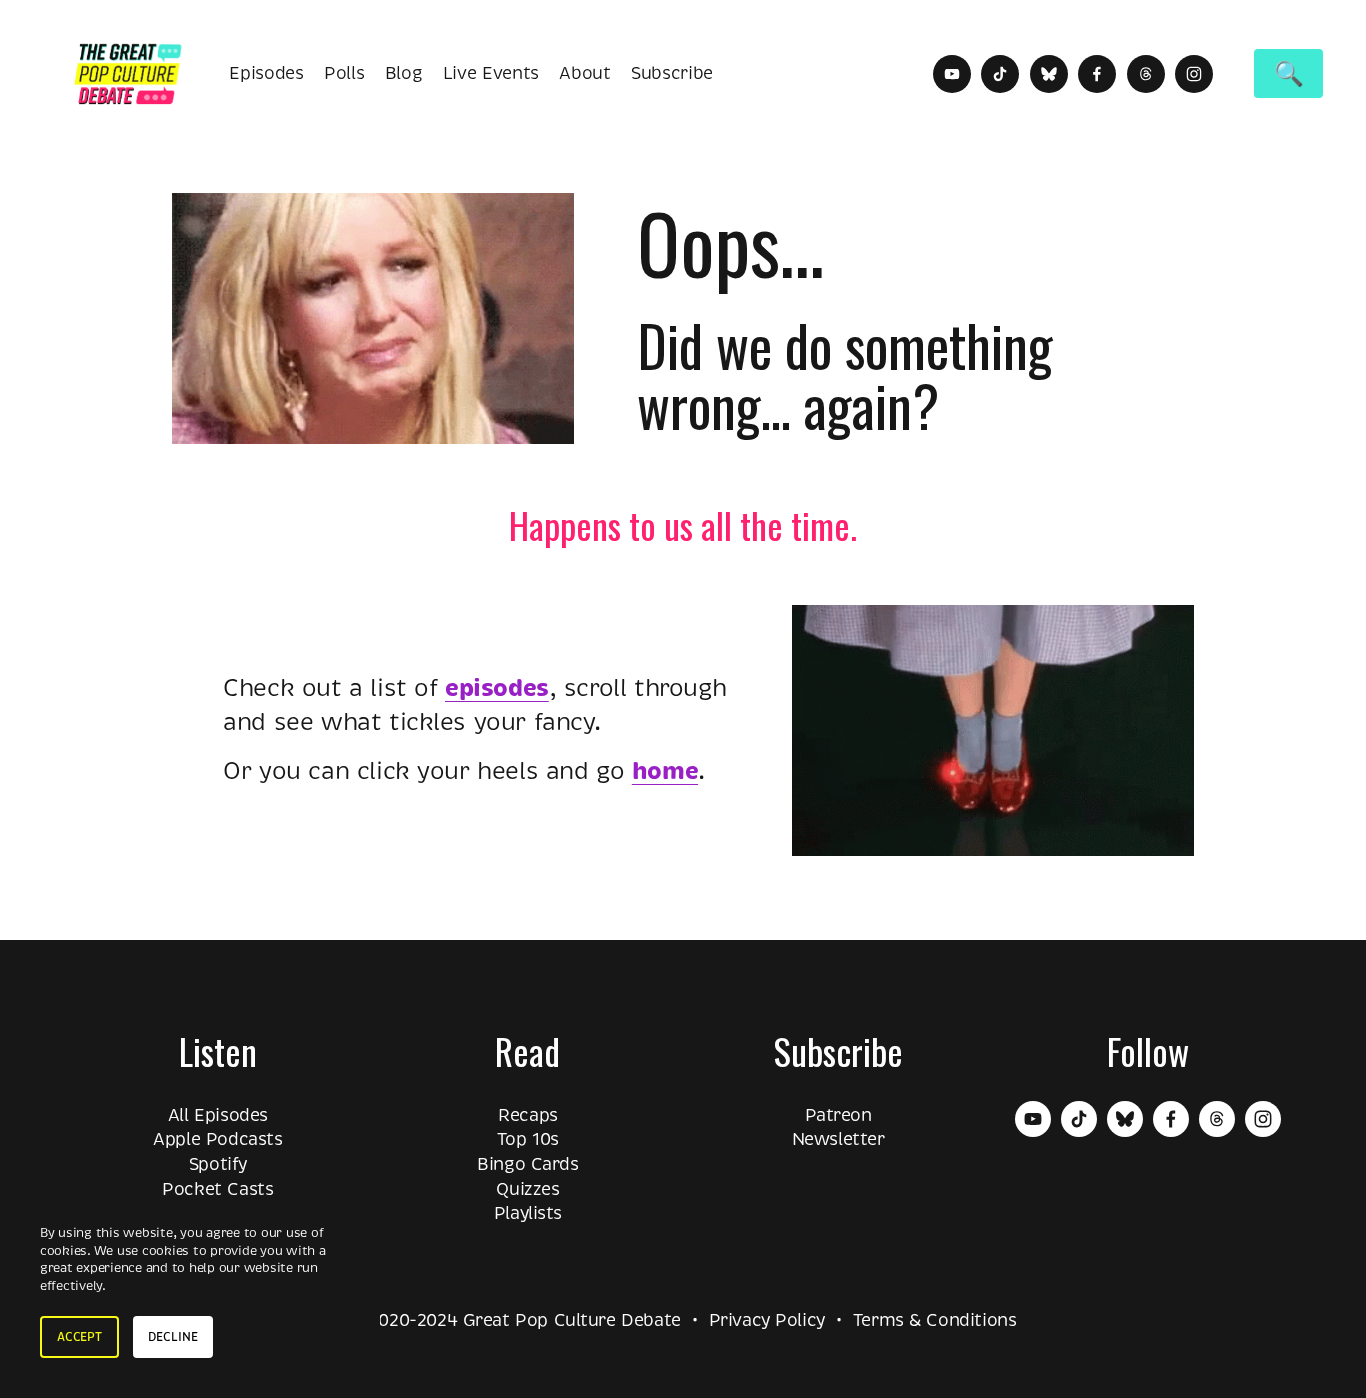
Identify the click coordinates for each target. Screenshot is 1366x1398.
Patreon (838, 1115)
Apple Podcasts (217, 1139)
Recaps (528, 1115)
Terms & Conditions (935, 1320)
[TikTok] (1000, 74)
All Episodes (218, 1115)
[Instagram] (1194, 74)
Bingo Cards (527, 1164)
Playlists (528, 1213)
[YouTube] (952, 74)
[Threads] (1146, 74)
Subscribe (672, 73)
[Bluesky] (1049, 74)
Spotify (218, 1164)
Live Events (491, 73)
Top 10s (528, 1139)
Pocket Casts (217, 1189)
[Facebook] (1097, 74)
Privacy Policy (767, 1320)
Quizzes (527, 1189)
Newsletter (838, 1139)
